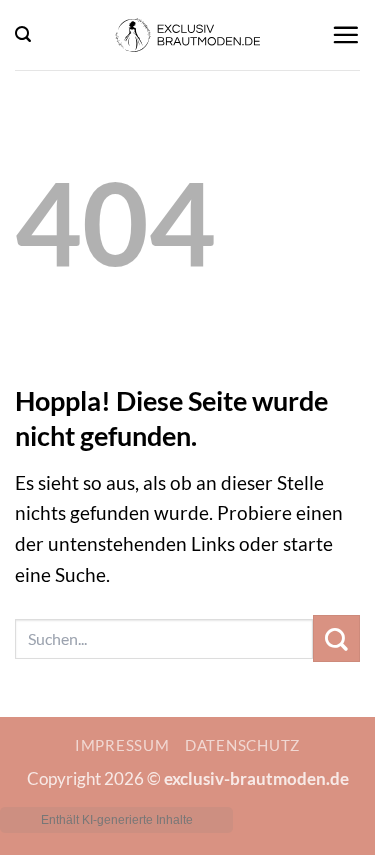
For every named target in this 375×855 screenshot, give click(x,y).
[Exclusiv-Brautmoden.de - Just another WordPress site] (188, 35)
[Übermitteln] (336, 638)
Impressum (122, 745)
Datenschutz (242, 745)
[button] (23, 34)
